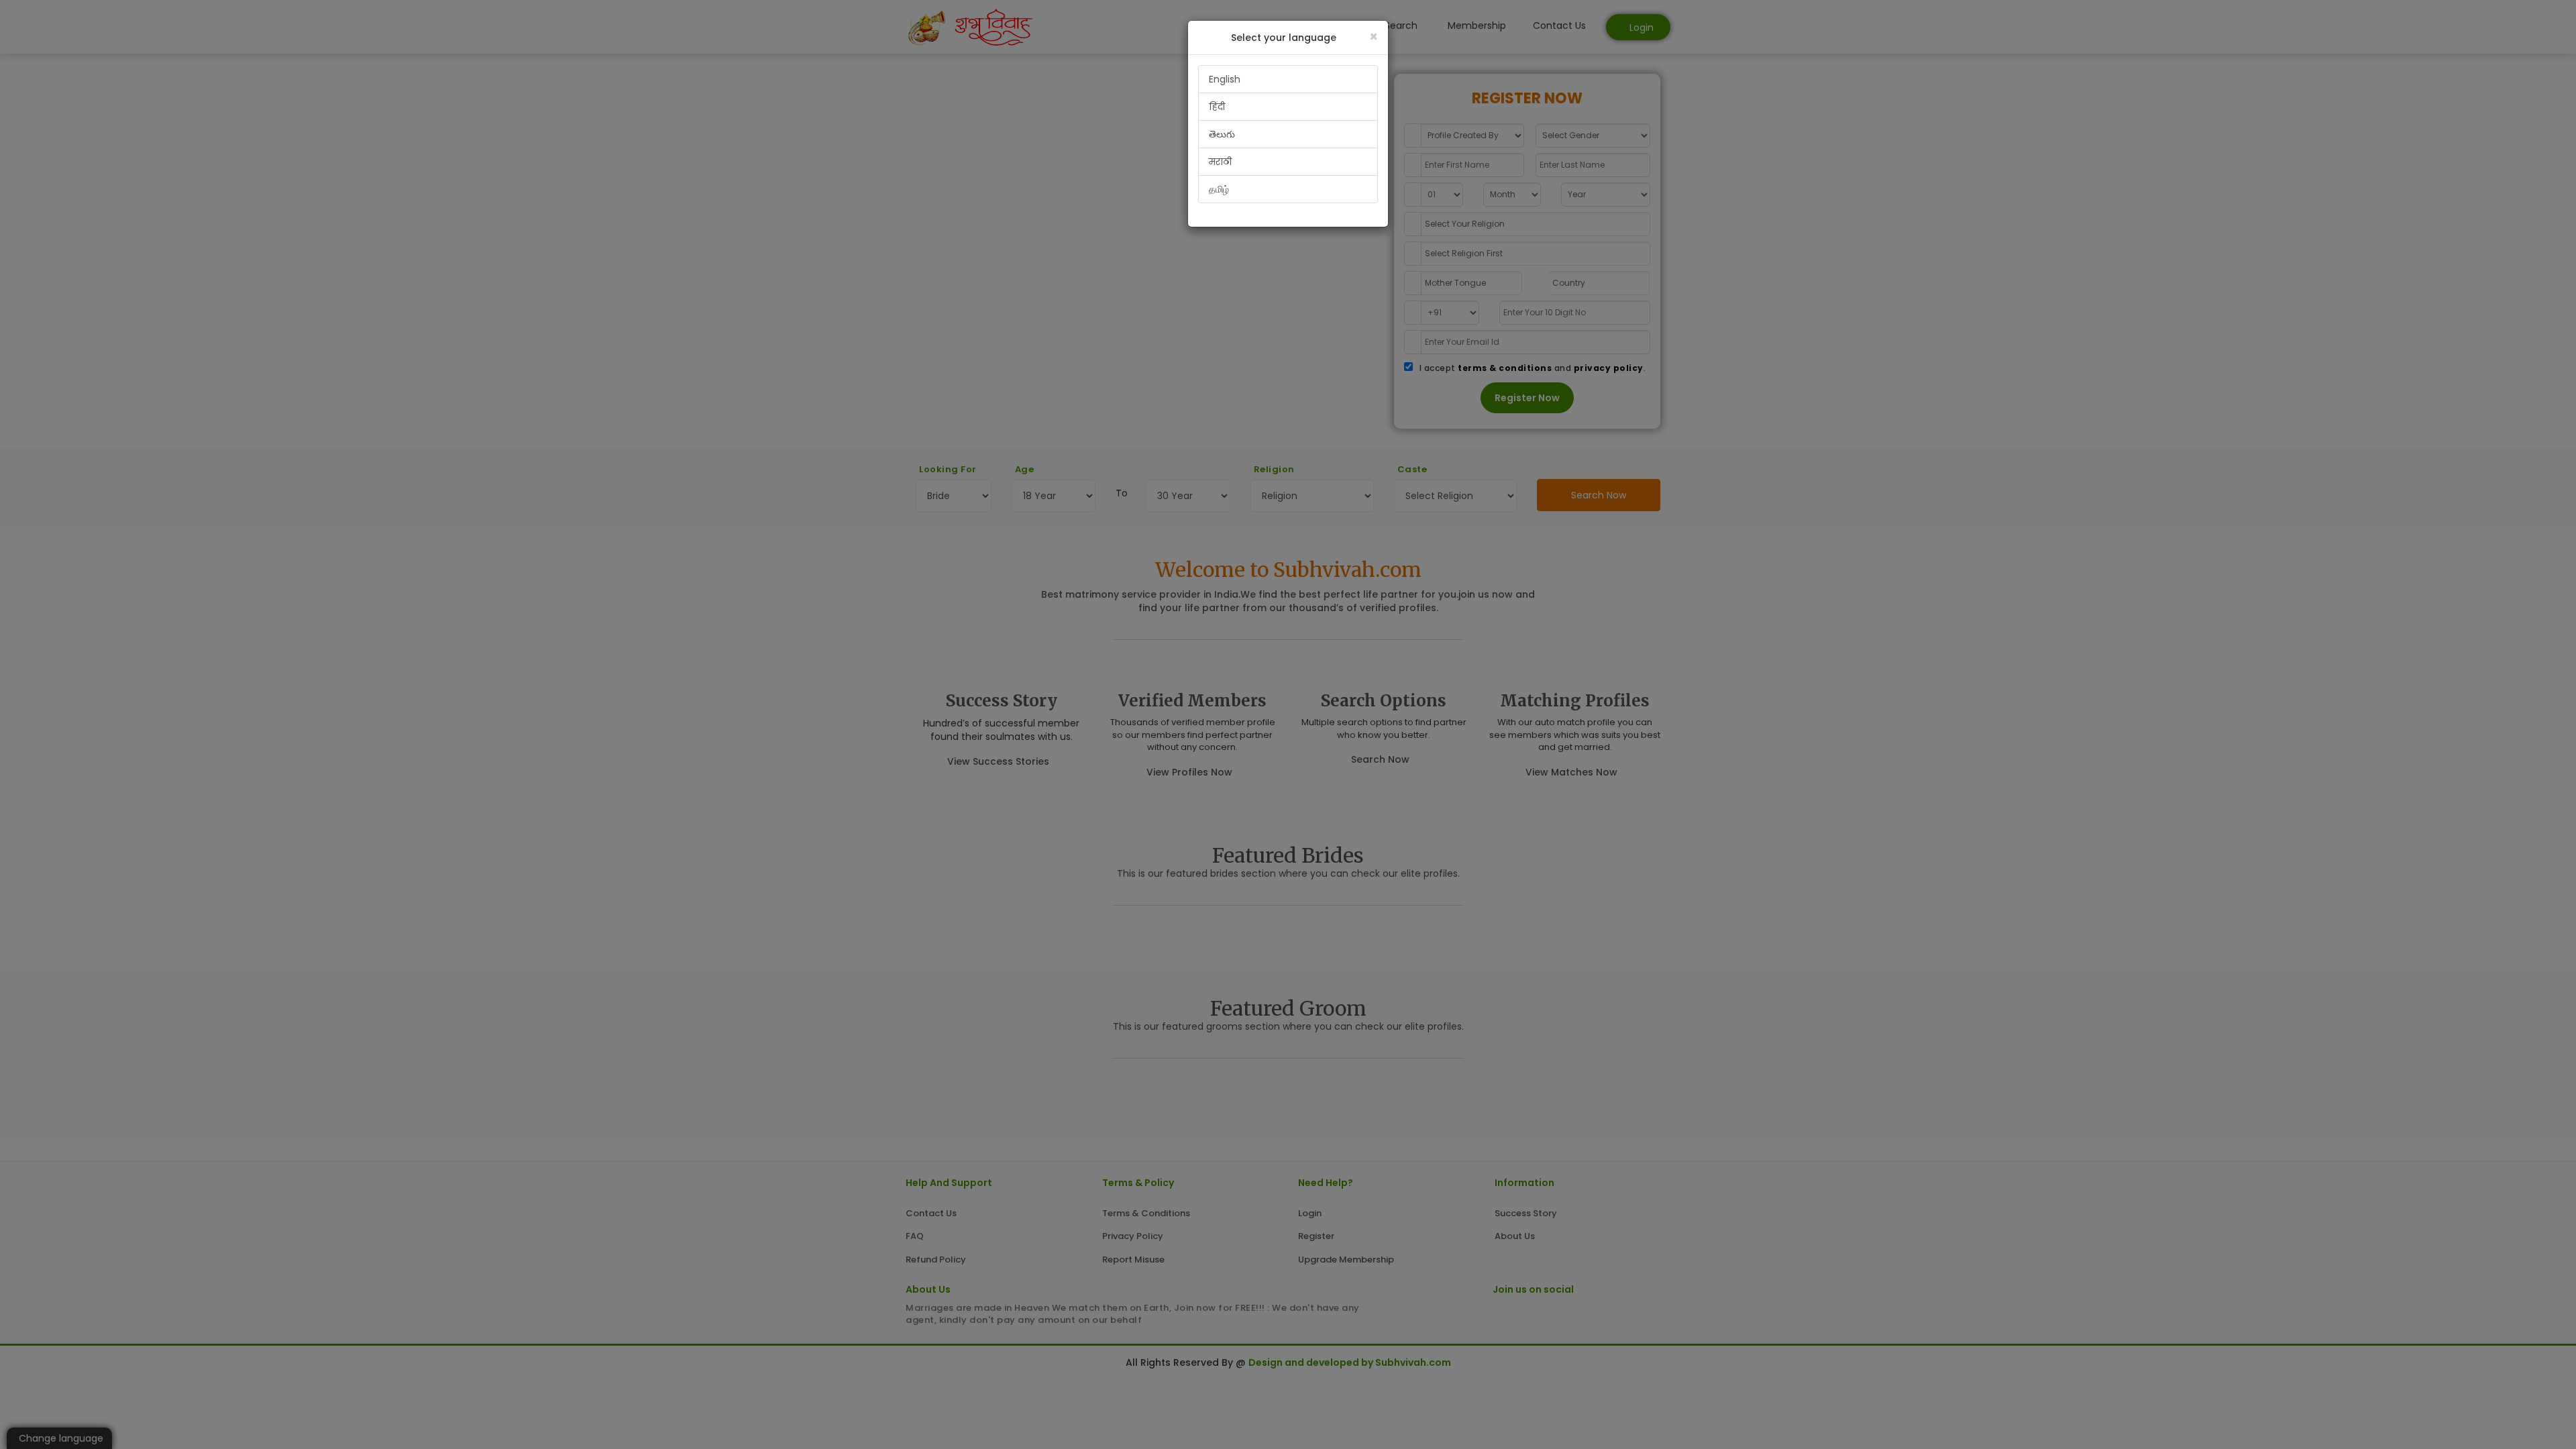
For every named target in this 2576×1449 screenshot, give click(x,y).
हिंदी (1217, 107)
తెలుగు (1222, 134)
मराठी (1220, 162)
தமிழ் (1219, 189)
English (1225, 79)
